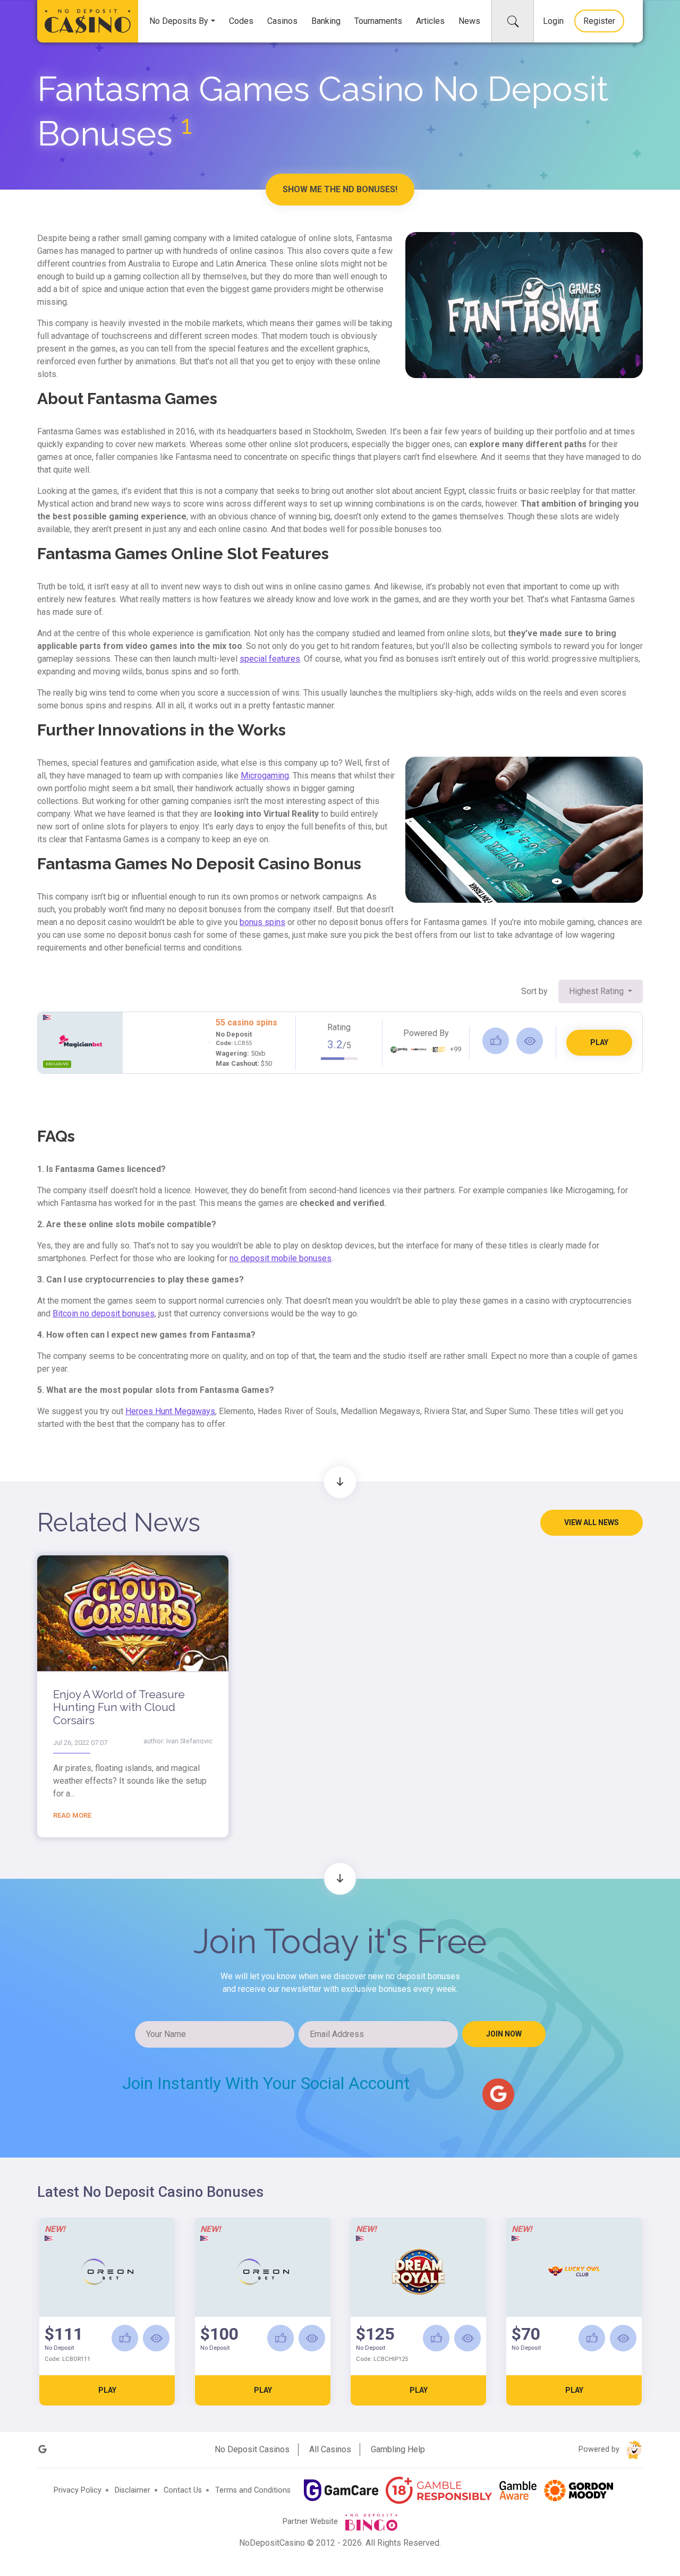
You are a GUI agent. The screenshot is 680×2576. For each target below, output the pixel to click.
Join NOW (504, 2034)
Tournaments (378, 21)
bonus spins (262, 922)
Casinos (282, 21)
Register (599, 21)
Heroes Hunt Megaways (170, 1411)
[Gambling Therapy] (579, 2491)
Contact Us (183, 2490)
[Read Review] (530, 1041)
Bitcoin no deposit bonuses (104, 1313)
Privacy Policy (78, 2490)
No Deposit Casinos (252, 2449)
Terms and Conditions (253, 2490)
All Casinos (330, 2449)
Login (553, 21)
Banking (326, 21)
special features (270, 659)
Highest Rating (597, 991)
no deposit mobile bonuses (280, 1258)
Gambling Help (398, 2449)
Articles (430, 21)
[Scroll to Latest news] (340, 1482)
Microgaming (265, 776)
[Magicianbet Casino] (80, 1041)
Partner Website (311, 2522)
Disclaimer (133, 2490)
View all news (592, 1522)
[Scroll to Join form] (340, 1879)
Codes (241, 21)
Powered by (600, 2449)
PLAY (599, 1042)
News (469, 21)
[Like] (496, 1041)
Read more (72, 1815)
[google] (498, 2094)
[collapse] (513, 21)
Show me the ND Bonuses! (340, 189)
